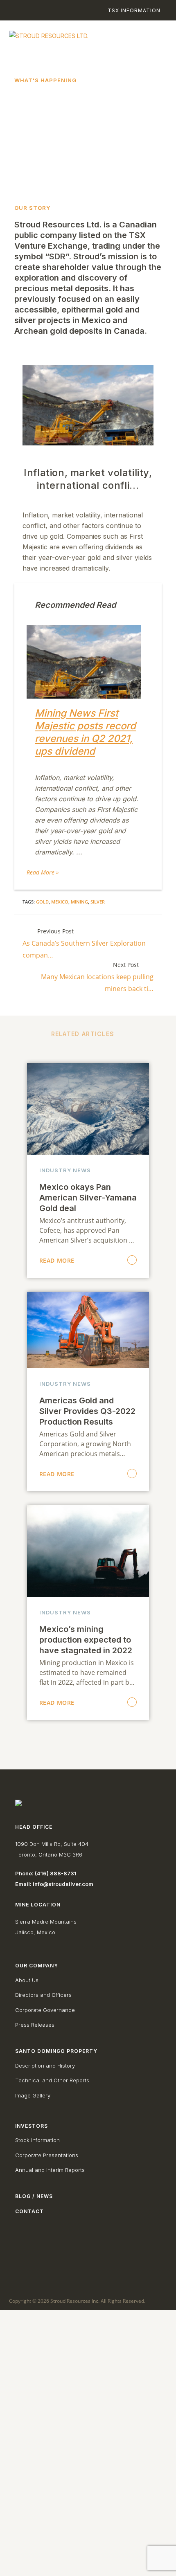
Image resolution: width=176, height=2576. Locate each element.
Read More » (43, 872)
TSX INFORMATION (134, 10)
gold (42, 902)
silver (98, 902)
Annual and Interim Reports (50, 2170)
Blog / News (34, 2196)
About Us (27, 1980)
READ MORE (57, 1260)
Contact (29, 2211)
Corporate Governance (45, 2010)
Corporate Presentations (47, 2155)
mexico (60, 902)
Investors (32, 2126)
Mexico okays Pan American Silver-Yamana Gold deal (88, 1198)
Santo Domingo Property (56, 2051)
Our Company (37, 1966)
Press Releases (35, 2025)
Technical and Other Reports (52, 2080)
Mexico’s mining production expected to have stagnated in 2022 (86, 1640)
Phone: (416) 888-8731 (46, 1873)
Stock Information (37, 2140)
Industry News (65, 1170)
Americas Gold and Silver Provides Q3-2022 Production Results (87, 1411)
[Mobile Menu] (153, 38)
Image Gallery (33, 2095)
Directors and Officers (43, 1995)
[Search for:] (15, 10)
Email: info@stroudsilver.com (54, 1884)
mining (79, 902)
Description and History (45, 2066)
